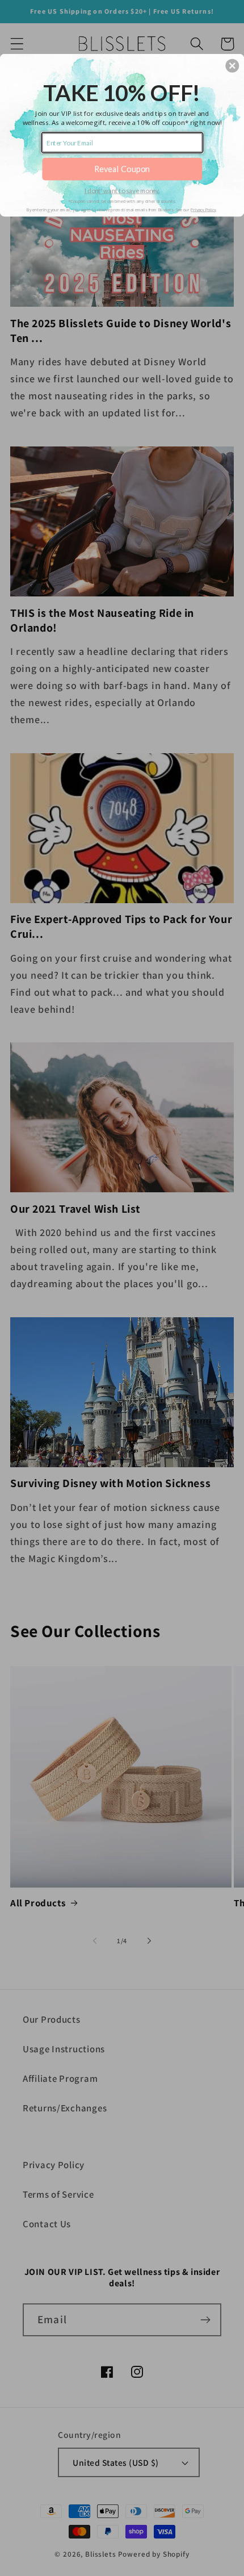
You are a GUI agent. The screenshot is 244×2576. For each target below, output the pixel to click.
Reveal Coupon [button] (122, 168)
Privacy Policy (203, 209)
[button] (232, 65)
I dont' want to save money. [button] (122, 190)
